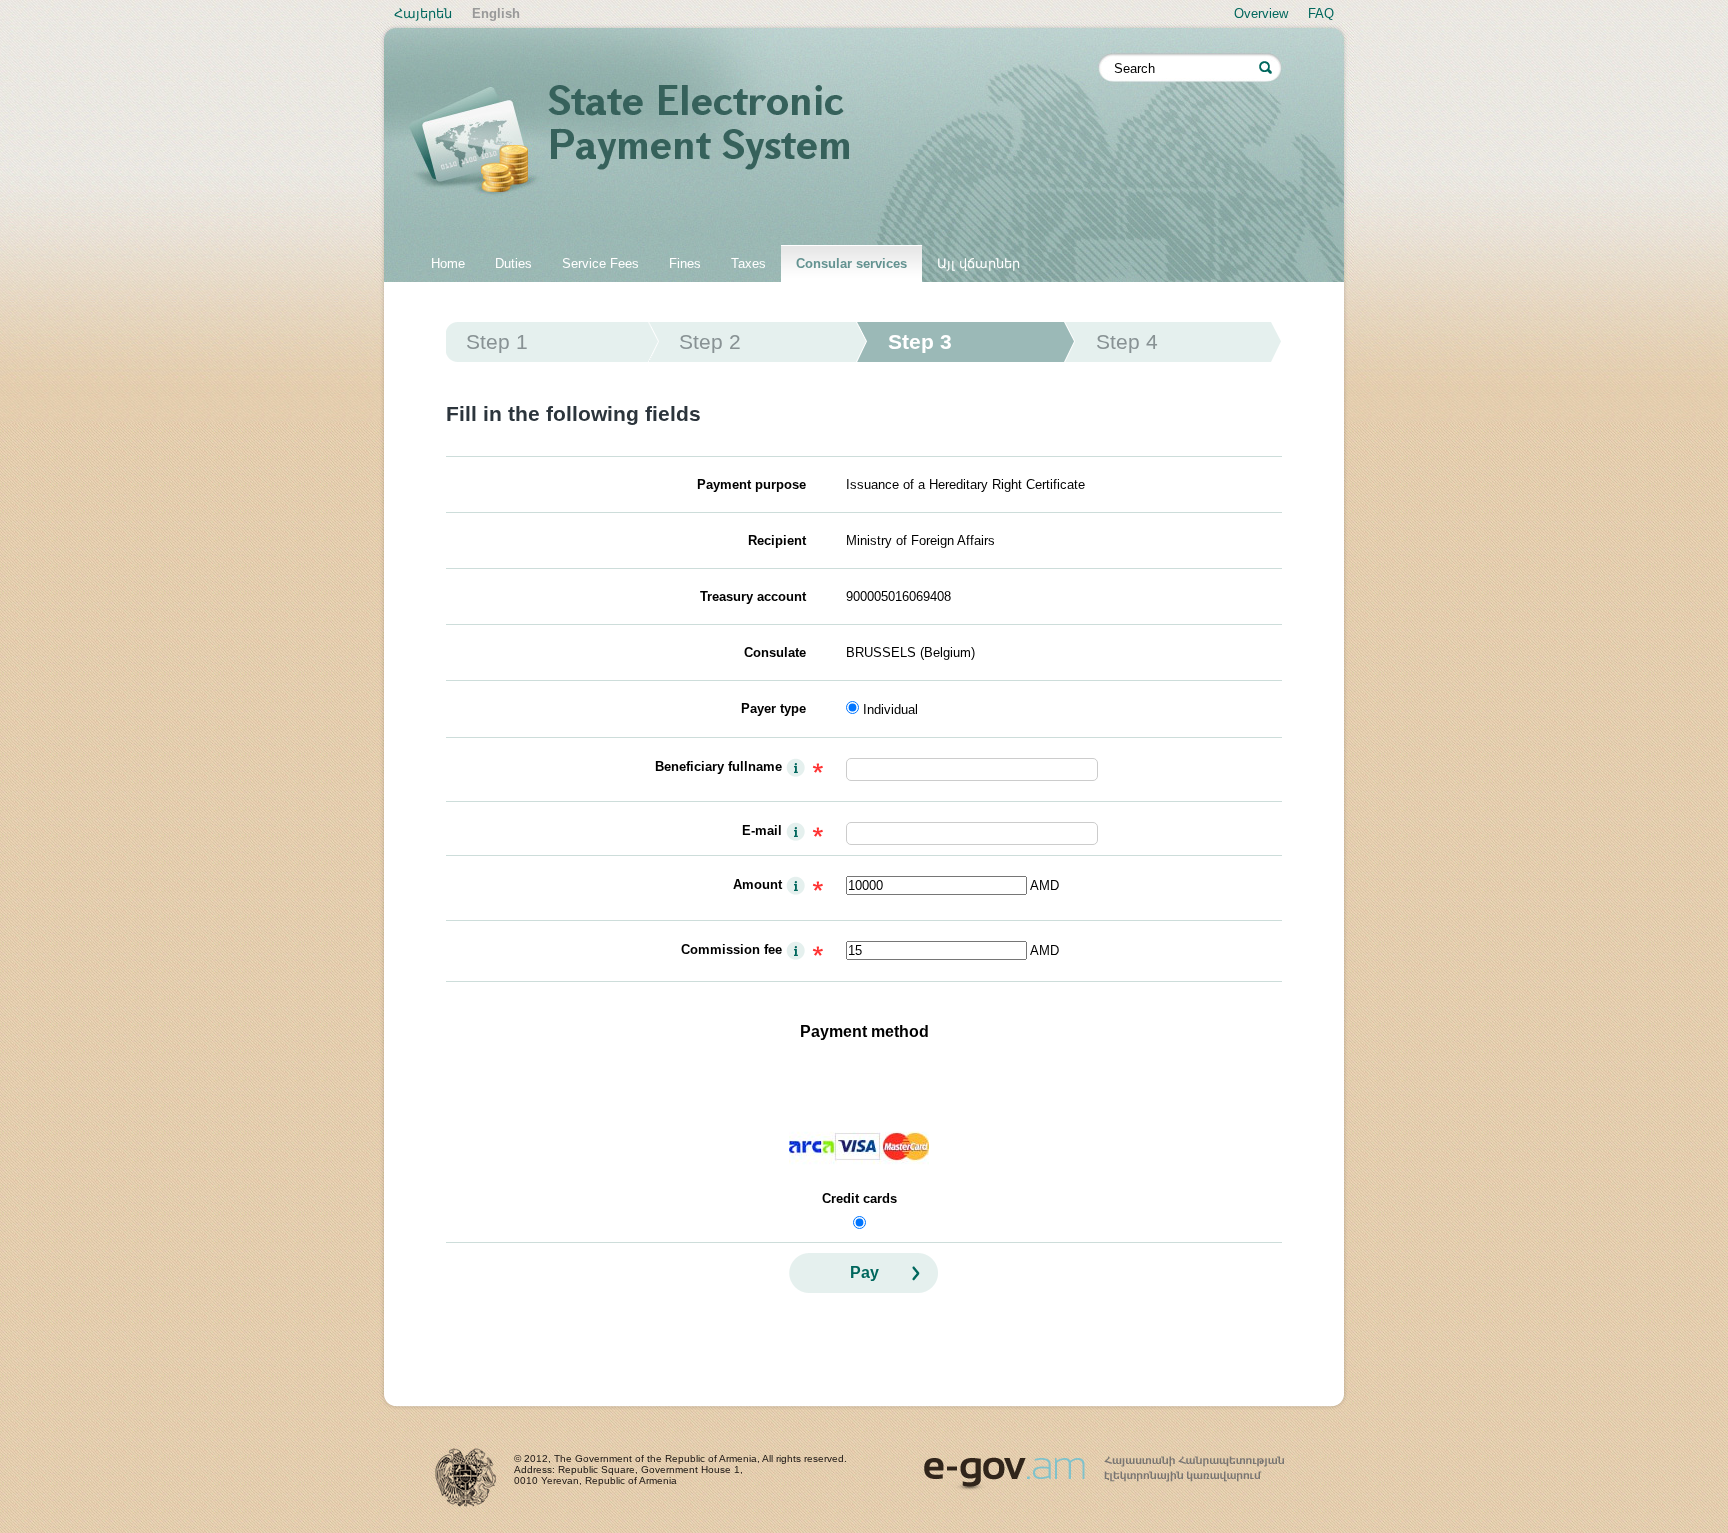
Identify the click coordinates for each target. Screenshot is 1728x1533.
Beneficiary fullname (718, 766)
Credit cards (859, 1198)
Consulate (775, 652)
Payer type (773, 708)
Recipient (777, 540)
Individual (890, 709)
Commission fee (731, 949)
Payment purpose (751, 484)
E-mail (762, 830)
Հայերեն (423, 13)
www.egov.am (1104, 1464)
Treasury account (753, 596)
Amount (757, 884)
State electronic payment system (754, 142)
